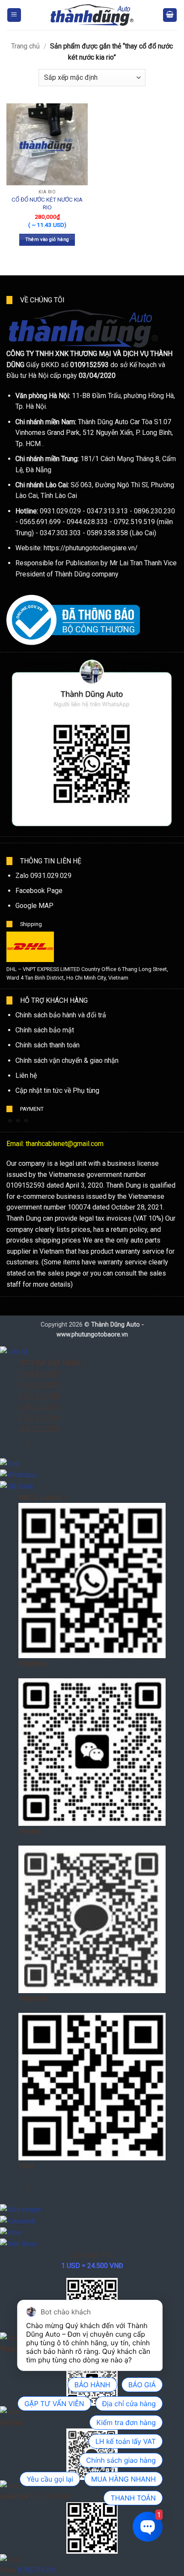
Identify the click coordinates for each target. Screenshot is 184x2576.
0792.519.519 (39, 1418)
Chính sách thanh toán (47, 1045)
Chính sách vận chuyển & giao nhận (67, 1060)
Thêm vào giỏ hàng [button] (47, 240)
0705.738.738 (39, 1396)
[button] (14, 15)
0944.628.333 (39, 1374)
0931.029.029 (39, 1385)
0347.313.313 (39, 1407)
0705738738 (37, 2570)
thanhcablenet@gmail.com (65, 1144)
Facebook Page (39, 891)
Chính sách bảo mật (45, 1030)
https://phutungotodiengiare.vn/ (91, 548)
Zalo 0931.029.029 (43, 876)
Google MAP (34, 906)
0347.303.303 (39, 1428)
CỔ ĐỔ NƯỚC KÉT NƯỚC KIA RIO (47, 203)
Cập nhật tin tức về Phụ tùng (57, 1090)
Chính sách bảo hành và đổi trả (61, 1015)
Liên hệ (26, 1075)
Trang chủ (25, 46)
